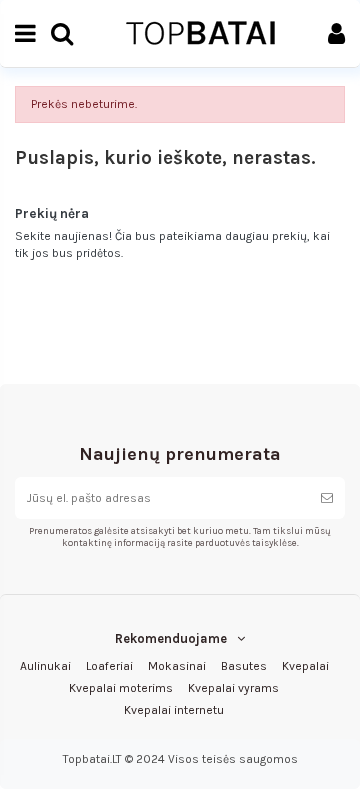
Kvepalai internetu (174, 710)
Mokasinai (177, 666)
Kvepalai (305, 666)
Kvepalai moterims (121, 688)
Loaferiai (109, 666)
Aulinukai (45, 666)
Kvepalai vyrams (233, 688)
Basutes (244, 666)
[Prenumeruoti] (327, 498)
